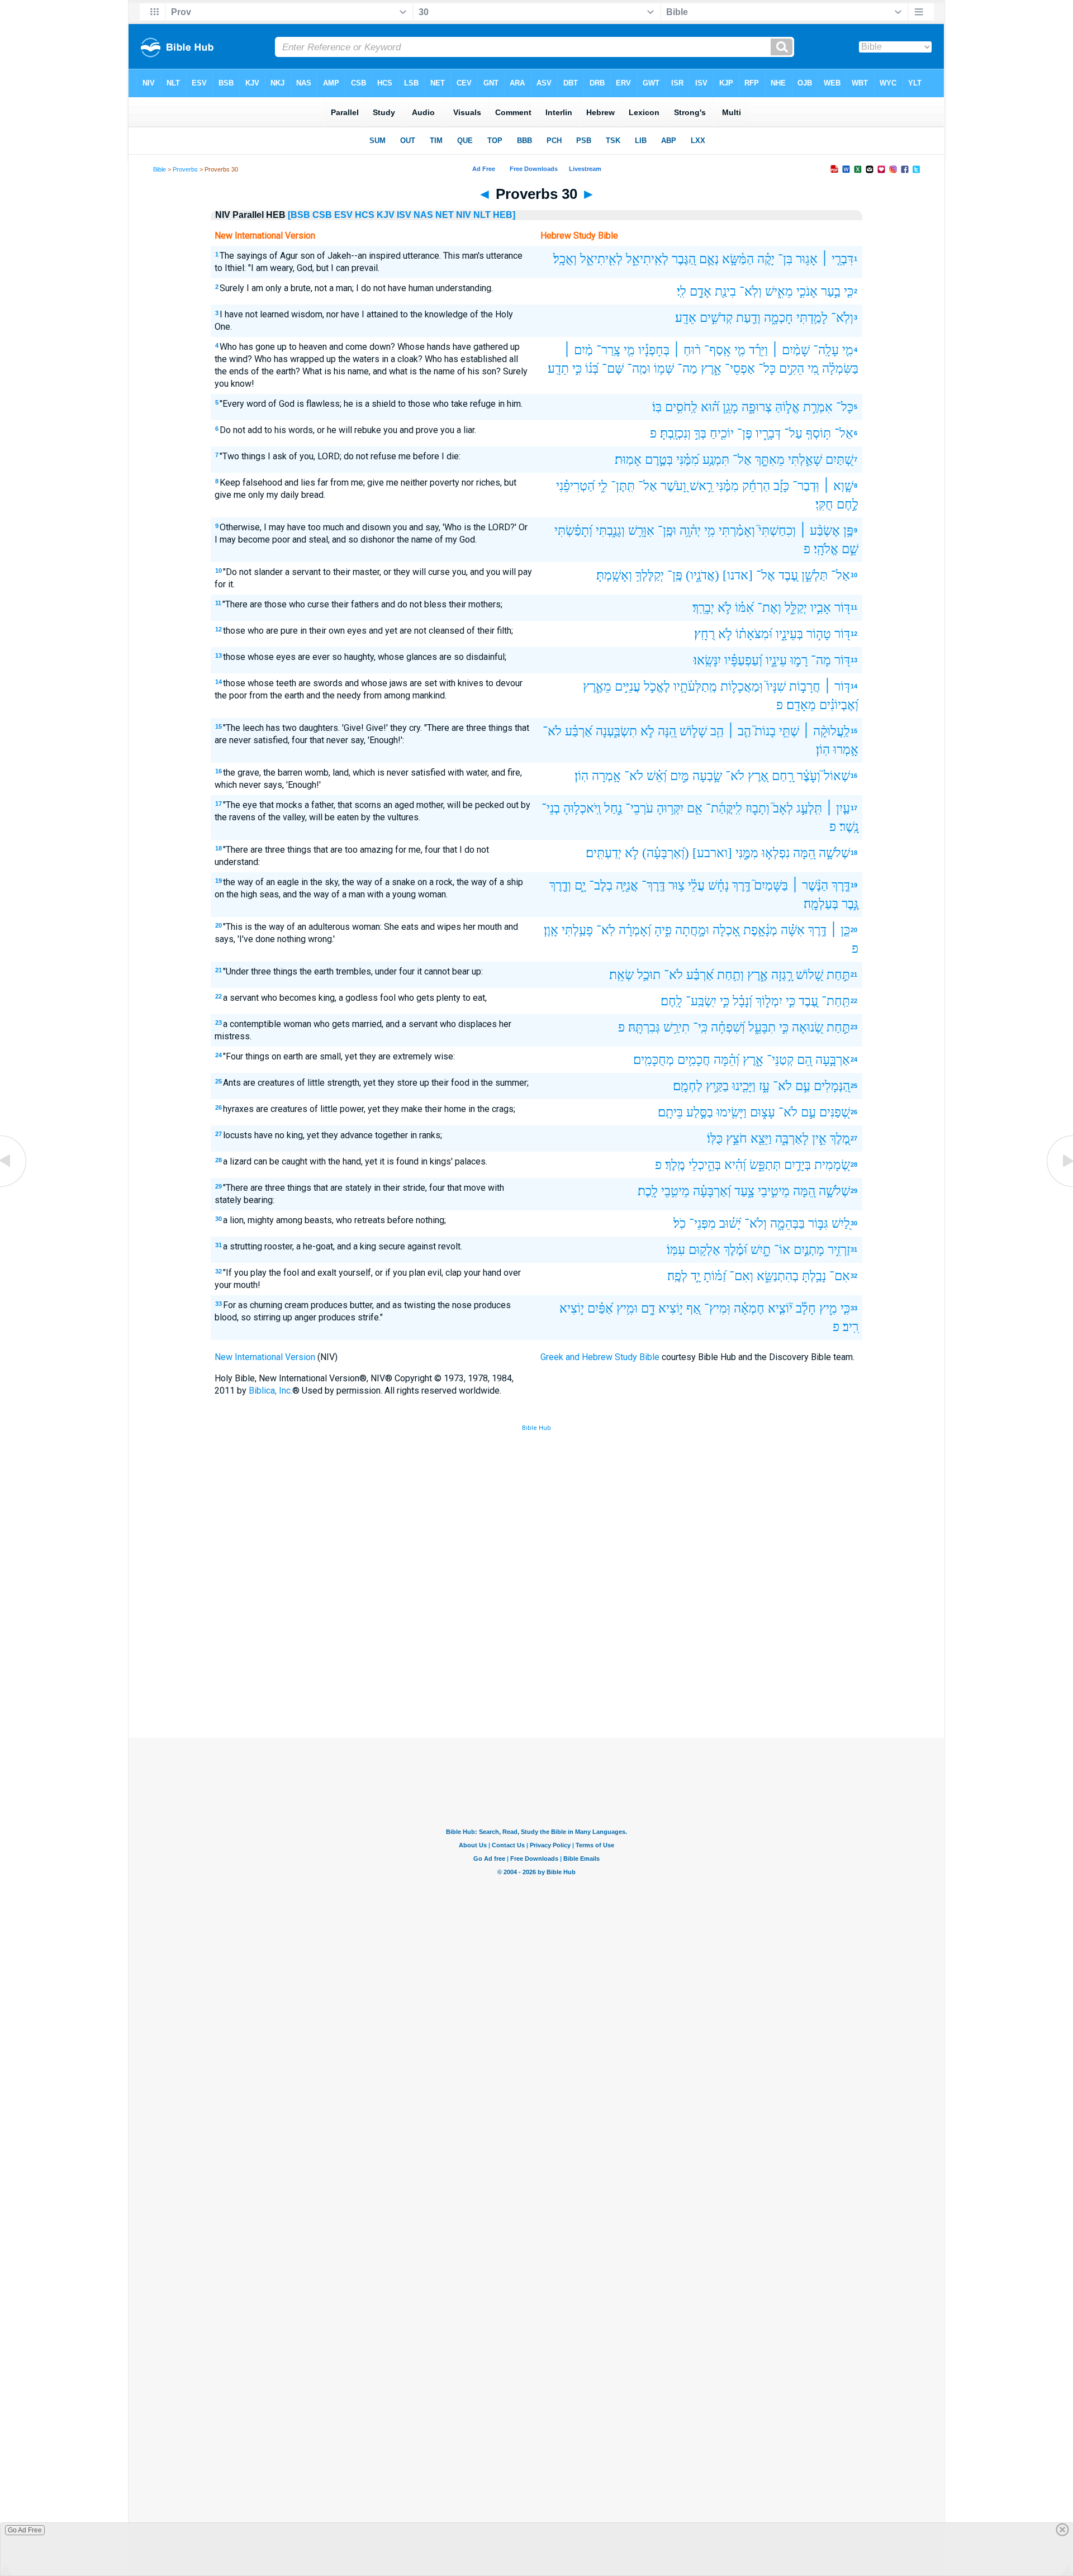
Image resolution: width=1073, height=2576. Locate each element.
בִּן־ (785, 259)
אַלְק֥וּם (704, 1250)
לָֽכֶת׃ (648, 1191)
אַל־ (844, 433)
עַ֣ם (803, 1086)
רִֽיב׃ (851, 1327)
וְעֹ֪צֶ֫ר (809, 776)
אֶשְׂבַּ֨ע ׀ (820, 531)
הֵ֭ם (804, 1060)
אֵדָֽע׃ (686, 318)
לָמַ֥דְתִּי (812, 318)
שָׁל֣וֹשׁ (693, 731)
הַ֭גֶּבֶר (684, 259)
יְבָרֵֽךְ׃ (703, 608)
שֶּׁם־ (613, 369)
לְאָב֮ (783, 808)
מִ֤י (848, 350)
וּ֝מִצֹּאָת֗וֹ (754, 634)
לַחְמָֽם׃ (688, 1086)
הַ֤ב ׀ (739, 731)
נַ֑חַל (613, 808)
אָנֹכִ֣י (807, 291)
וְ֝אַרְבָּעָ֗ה (712, 1191)
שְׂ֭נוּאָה (808, 1027)
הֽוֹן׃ (823, 750)
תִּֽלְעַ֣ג (809, 808)
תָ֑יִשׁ (761, 1250)
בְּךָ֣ (700, 433)
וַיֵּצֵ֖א (761, 1139)
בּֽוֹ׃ (657, 407)
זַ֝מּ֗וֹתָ (715, 1276)
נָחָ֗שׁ (718, 885)
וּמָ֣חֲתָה (692, 930)
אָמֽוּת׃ (628, 460)
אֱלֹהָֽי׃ (826, 549)
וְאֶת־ (769, 608)
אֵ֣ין (819, 1139)
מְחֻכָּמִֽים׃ (654, 1060)
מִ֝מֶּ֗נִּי (688, 460)
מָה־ (821, 660)
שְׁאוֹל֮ (837, 776)
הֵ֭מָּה (804, 853)
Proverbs (185, 169)
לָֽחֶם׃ (671, 1001)
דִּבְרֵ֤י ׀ (837, 259)
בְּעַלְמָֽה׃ (821, 904)
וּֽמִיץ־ (717, 1308)
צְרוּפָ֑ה (757, 407)
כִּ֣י (577, 369)
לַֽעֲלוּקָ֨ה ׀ (826, 731)
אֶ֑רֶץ (758, 975)
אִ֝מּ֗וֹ (744, 608)
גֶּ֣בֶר (850, 904)
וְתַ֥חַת (730, 975)
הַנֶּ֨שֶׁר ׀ (810, 885)
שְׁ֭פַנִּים (835, 1112)
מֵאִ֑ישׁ (779, 291)
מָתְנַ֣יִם (809, 1250)
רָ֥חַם (783, 776)
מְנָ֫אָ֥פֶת (760, 930)
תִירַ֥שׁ (676, 1027)
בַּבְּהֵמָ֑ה (787, 1223)
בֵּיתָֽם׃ (670, 1112)
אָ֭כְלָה (726, 930)
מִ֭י (813, 369)
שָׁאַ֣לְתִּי (805, 460)
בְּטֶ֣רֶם (659, 460)
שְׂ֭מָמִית (832, 1165)
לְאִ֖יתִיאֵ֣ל (601, 259)
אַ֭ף (694, 1308)
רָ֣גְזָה (782, 975)
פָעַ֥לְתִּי (577, 930)
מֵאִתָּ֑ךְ (770, 460)
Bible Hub (536, 1428)
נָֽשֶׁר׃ (849, 827)
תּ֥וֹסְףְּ (818, 433)
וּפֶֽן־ (667, 531)
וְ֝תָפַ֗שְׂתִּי (573, 531)
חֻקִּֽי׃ (824, 504)
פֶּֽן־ (675, 575)
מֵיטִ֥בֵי (675, 1191)
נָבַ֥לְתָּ (814, 1276)
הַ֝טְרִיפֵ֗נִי (575, 486)
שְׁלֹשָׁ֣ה (834, 853)
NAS (423, 215)
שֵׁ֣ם (850, 549)
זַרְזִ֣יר (839, 1250)
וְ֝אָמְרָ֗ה (635, 930)
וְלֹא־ (756, 1223)
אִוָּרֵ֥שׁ (641, 531)
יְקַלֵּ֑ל (796, 608)
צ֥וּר (676, 885)
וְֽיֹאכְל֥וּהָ (582, 808)
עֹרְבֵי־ (639, 808)
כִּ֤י (849, 291)
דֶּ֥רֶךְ (741, 885)
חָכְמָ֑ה (778, 318)
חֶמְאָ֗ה (749, 1308)
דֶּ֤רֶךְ (841, 885)
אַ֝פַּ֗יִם (600, 1308)
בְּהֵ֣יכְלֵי (705, 1165)
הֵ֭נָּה (667, 731)
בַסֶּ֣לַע (700, 1112)
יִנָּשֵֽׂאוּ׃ (707, 660)
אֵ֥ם (695, 808)
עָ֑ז (764, 1086)
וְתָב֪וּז (758, 808)
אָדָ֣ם (701, 291)
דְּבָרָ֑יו (768, 433)
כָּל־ (767, 369)
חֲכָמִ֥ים (694, 1060)
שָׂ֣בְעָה (707, 776)
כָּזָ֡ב (781, 486)
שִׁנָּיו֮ (776, 686)
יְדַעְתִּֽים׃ (604, 853)
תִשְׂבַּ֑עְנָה (616, 731)
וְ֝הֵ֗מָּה (727, 1060)
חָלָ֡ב (806, 1308)
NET (445, 215)
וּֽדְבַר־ (806, 486)
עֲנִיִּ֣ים (628, 686)
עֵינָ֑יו (776, 660)
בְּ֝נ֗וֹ (592, 369)
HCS (365, 215)
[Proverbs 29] (14, 1186)
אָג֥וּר (807, 259)
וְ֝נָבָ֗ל (742, 1001)
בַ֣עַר (831, 291)
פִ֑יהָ (663, 930)
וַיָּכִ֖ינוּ (744, 1086)
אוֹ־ (782, 1250)
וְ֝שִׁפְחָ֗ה (728, 1027)
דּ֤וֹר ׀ (837, 686)
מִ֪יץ (828, 1308)
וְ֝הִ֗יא (735, 1165)
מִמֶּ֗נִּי (727, 486)
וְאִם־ (741, 1276)
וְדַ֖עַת (748, 318)
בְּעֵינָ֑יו (789, 634)
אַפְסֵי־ (740, 369)
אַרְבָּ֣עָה (833, 1060)
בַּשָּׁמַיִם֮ (771, 885)
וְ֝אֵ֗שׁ (657, 776)
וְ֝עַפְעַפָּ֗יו (743, 660)
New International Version (265, 1357)
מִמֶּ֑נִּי (747, 853)
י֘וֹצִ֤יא (780, 1308)
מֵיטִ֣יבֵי (774, 1191)
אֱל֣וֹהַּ (787, 407)
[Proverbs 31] (1059, 1186)
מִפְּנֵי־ (702, 1223)
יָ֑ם (580, 885)
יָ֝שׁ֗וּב (730, 1223)
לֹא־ (552, 731)
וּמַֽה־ (639, 369)
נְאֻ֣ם (709, 259)
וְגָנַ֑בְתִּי (610, 531)
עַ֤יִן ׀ (838, 808)
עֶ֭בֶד (788, 575)
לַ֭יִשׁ (841, 1223)
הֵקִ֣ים (792, 369)
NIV (464, 215)
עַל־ (793, 433)
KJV (386, 215)
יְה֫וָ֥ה (690, 531)
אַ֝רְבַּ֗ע (579, 731)
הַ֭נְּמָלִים (832, 1086)
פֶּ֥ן (848, 531)
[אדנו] (738, 575)
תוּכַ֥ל (649, 975)
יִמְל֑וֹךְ (769, 1001)
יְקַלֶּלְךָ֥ (650, 575)
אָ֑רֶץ (711, 369)
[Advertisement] (536, 1656)
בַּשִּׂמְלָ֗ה (840, 369)
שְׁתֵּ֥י (789, 731)
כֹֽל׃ (680, 1223)
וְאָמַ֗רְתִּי (737, 531)
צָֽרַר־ (608, 350)
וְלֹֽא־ (751, 291)
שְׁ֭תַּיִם (839, 460)
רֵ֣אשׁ (701, 486)
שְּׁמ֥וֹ (664, 369)
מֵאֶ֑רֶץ (597, 686)
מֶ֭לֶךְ (840, 1139)
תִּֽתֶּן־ (623, 486)
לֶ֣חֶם (848, 504)
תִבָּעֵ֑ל (762, 1027)
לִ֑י (603, 486)
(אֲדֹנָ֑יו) (702, 575)
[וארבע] (712, 853)
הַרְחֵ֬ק (756, 486)
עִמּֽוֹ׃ (676, 1250)
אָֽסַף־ (718, 350)
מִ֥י (710, 531)
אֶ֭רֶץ (758, 776)
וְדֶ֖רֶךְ (560, 885)
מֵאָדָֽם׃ (801, 705)
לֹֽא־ (606, 930)
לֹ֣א (725, 608)
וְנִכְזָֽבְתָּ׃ (675, 433)
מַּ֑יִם (680, 776)
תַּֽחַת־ (836, 1001)
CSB (322, 215)
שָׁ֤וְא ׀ (838, 486)
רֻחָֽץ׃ (704, 634)
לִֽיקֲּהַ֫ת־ (724, 808)
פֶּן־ (745, 433)
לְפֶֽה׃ (677, 1276)
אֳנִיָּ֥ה (627, 885)
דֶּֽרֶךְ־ (653, 885)
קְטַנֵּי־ (780, 1060)
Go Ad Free (25, 2530)
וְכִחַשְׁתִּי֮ (777, 531)
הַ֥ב (717, 731)
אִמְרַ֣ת (818, 407)
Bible (160, 169)
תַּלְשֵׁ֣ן (815, 575)
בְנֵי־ (551, 808)
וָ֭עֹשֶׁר (673, 486)
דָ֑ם (648, 1308)
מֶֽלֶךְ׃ (675, 1165)
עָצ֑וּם (763, 1112)
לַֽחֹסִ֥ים (681, 407)
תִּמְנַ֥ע (716, 460)
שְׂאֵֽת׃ (621, 975)
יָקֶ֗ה (766, 259)
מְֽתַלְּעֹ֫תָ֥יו (695, 686)
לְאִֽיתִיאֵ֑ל (647, 259)
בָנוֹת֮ (765, 731)
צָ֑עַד (744, 1191)
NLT (482, 215)
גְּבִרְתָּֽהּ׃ (644, 1027)
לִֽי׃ (682, 291)
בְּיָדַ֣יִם (797, 1165)
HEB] (504, 215)
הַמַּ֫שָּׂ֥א (738, 259)
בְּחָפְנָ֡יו (654, 350)
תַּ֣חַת (838, 975)
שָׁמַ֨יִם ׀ (790, 350)
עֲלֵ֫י (696, 885)
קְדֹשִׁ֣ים (716, 318)
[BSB (299, 215)
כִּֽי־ (700, 1027)
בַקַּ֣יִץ (717, 1086)
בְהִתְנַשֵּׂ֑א (778, 1276)
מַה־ (687, 369)
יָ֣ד (695, 1276)
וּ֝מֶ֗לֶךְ (735, 1250)
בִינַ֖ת (725, 291)
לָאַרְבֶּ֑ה (792, 1139)
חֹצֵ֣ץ (737, 1139)
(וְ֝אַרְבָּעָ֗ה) (666, 853)
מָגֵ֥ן (730, 407)
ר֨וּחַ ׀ (687, 350)
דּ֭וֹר (842, 608)
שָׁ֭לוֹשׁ (810, 975)
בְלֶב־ (601, 885)
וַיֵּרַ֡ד (758, 350)
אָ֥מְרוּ (846, 750)
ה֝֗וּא (710, 407)
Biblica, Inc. (270, 1391)
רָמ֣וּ (799, 660)
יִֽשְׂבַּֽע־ (701, 1001)
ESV (343, 215)
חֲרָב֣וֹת (805, 686)
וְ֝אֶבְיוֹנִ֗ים (839, 705)
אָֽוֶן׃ (551, 930)
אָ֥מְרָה (606, 776)
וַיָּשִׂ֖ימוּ (732, 1112)
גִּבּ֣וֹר (818, 1223)
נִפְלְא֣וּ (776, 853)
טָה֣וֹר (819, 634)
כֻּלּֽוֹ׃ (715, 1139)
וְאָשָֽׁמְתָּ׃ (614, 575)
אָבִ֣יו (821, 608)
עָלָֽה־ (826, 350)
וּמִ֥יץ (627, 1308)
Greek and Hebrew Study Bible (600, 1357)
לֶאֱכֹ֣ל (657, 686)
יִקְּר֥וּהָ (670, 808)
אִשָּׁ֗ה (793, 930)
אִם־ (840, 1276)
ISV (404, 215)
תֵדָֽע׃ (558, 369)
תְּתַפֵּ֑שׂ (765, 1165)
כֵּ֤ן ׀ (840, 930)
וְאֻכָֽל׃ (565, 259)
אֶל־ (766, 575)
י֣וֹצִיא (671, 1308)
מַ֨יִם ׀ (578, 350)
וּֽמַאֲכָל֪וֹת (742, 686)
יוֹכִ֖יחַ (722, 433)
